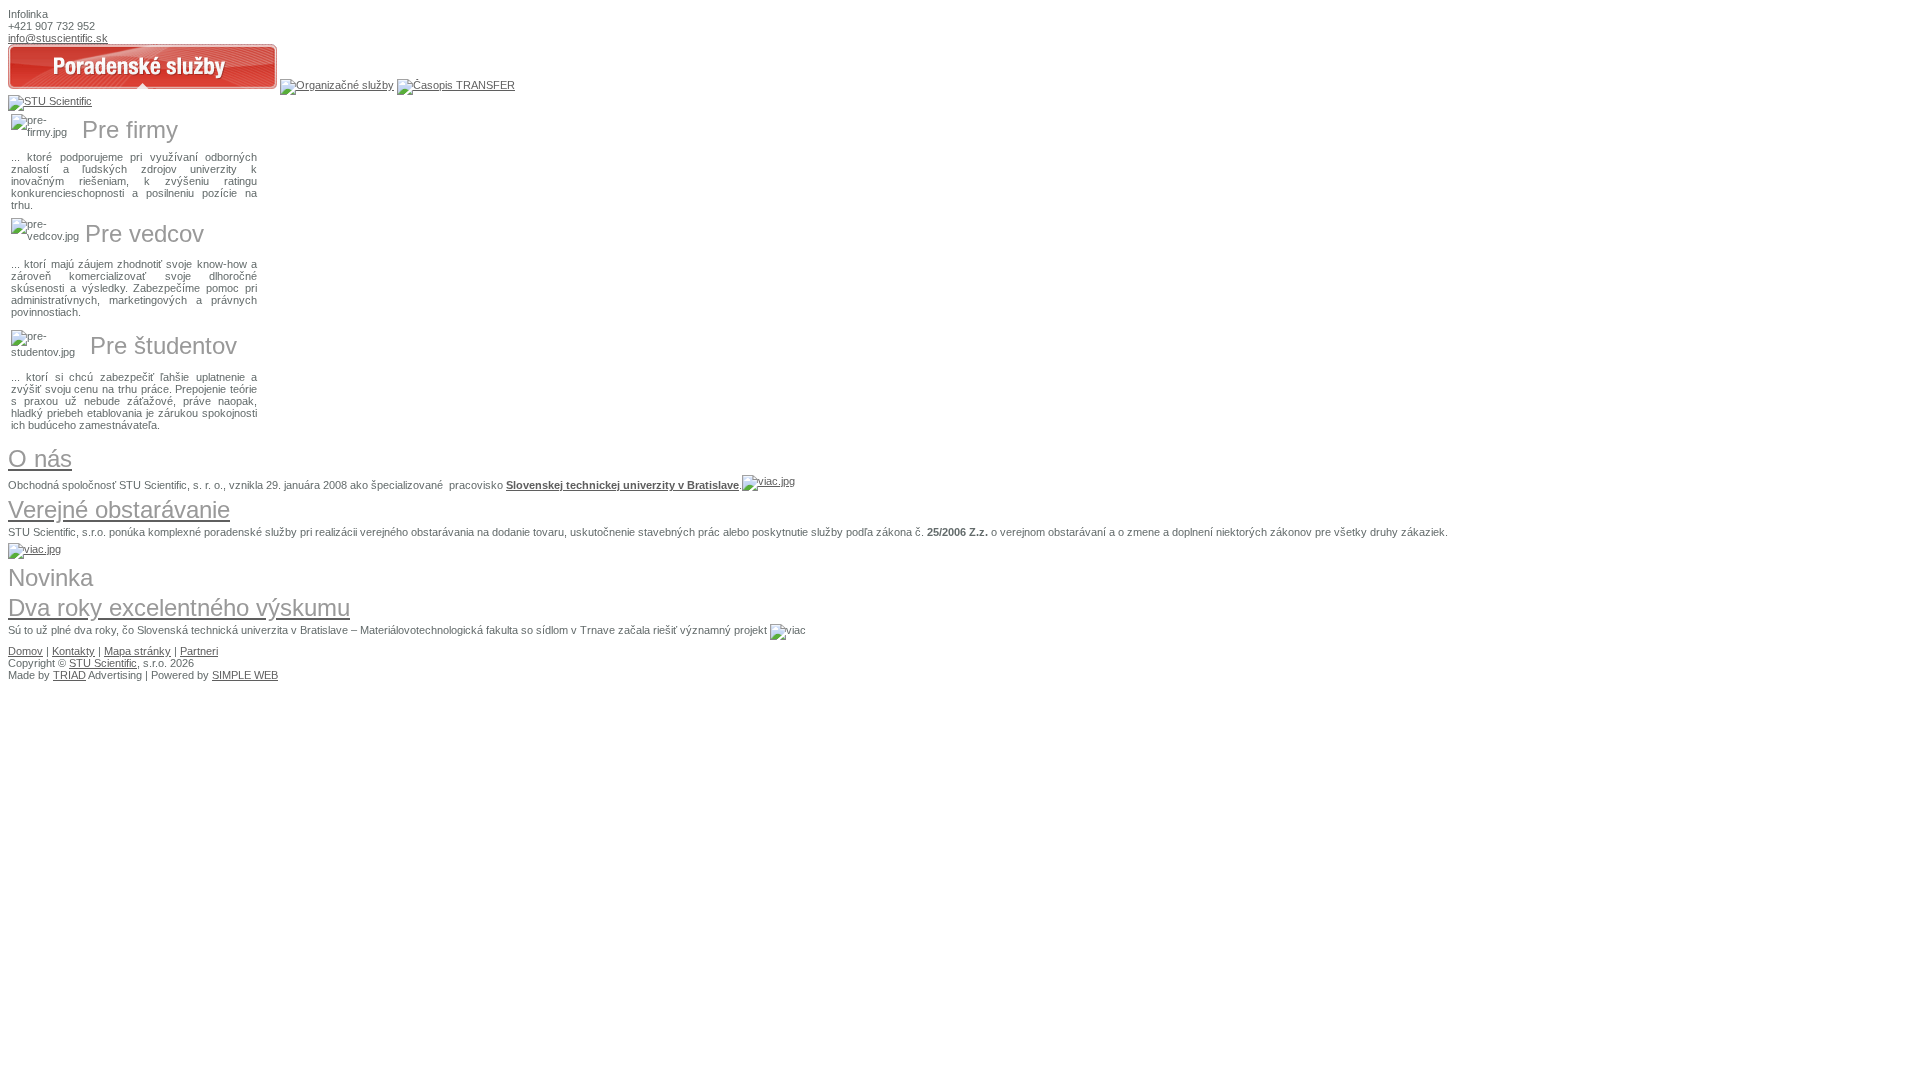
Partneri (199, 651)
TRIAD (69, 675)
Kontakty (73, 651)
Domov (25, 651)
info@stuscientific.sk (58, 38)
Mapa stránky (137, 651)
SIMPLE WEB (245, 675)
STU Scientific (103, 663)
